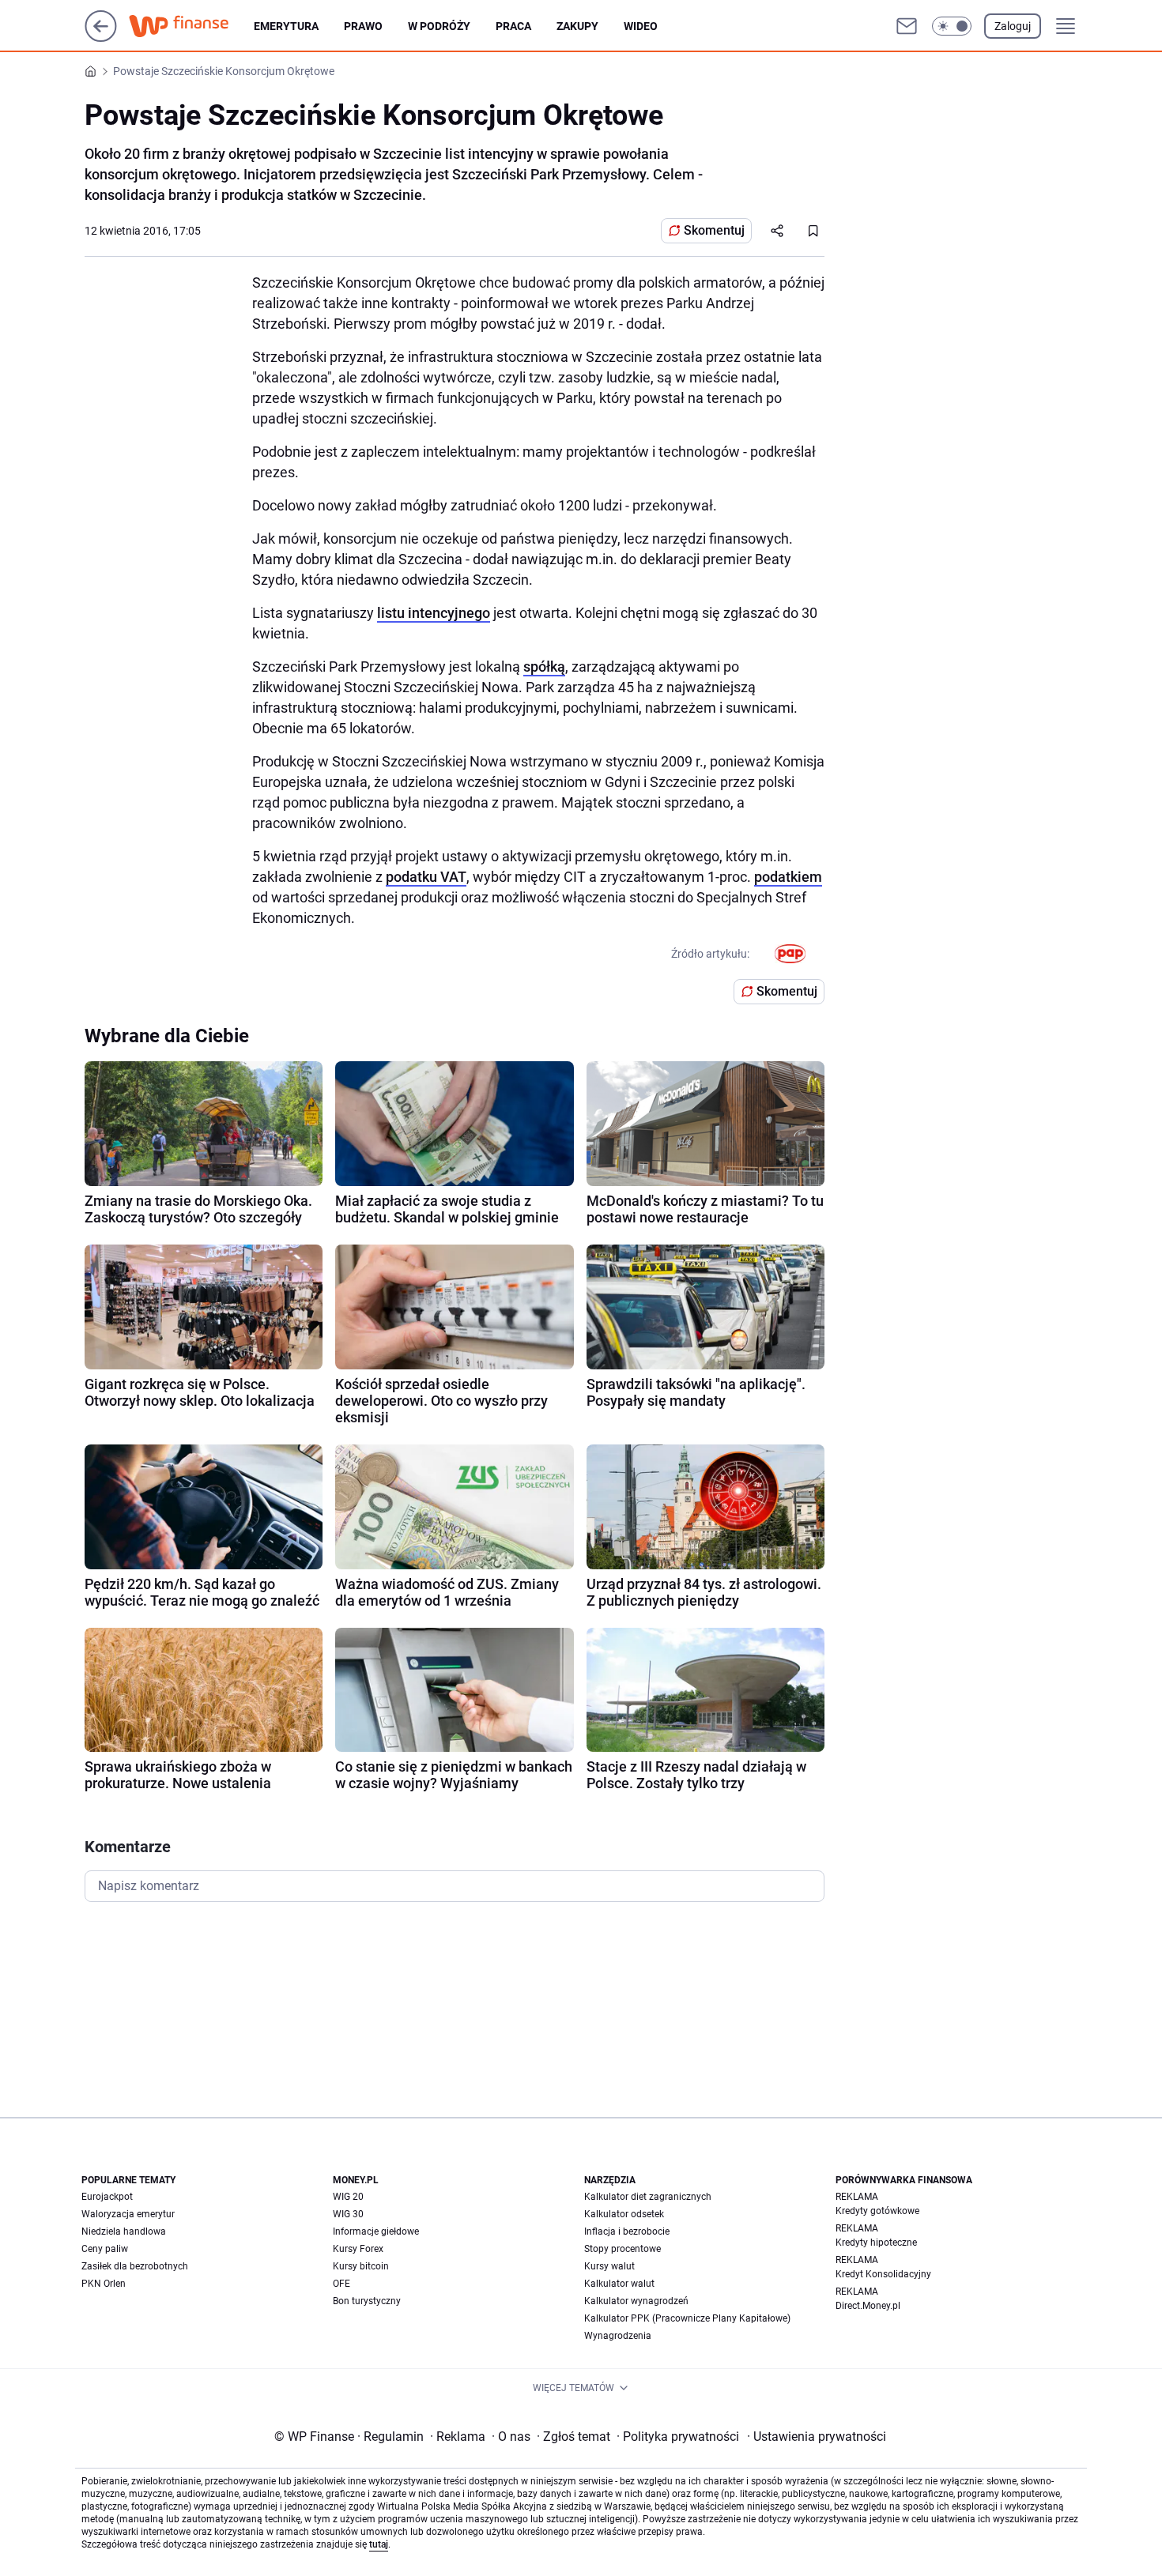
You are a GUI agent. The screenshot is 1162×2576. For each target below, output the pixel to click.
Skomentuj (714, 230)
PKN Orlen (104, 2284)
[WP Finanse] (191, 26)
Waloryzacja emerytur (128, 2214)
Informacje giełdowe (376, 2231)
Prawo (363, 26)
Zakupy (577, 26)
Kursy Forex (358, 2249)
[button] (952, 26)
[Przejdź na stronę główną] (101, 38)
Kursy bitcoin (361, 2266)
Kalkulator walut (619, 2284)
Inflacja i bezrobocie (627, 2231)
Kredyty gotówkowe (877, 2211)
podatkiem (788, 877)
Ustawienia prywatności (817, 2437)
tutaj (379, 2544)
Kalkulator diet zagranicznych (648, 2197)
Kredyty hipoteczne (876, 2243)
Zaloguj (1013, 26)
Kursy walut (609, 2266)
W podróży (439, 26)
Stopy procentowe (622, 2249)
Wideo (641, 26)
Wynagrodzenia (618, 2336)
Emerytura (286, 26)
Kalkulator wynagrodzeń (636, 2301)
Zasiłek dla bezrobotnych (135, 2266)
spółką (544, 667)
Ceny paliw (105, 2249)
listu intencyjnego (434, 613)
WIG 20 (348, 2197)
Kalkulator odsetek (624, 2214)
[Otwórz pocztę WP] (907, 26)
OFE (341, 2284)
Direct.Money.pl (868, 2306)
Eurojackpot (107, 2197)
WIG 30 (348, 2214)
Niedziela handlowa (124, 2231)
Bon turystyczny (367, 2301)
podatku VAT (426, 877)
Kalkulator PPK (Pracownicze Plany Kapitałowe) (687, 2318)
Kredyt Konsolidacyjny (883, 2274)
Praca (513, 26)
